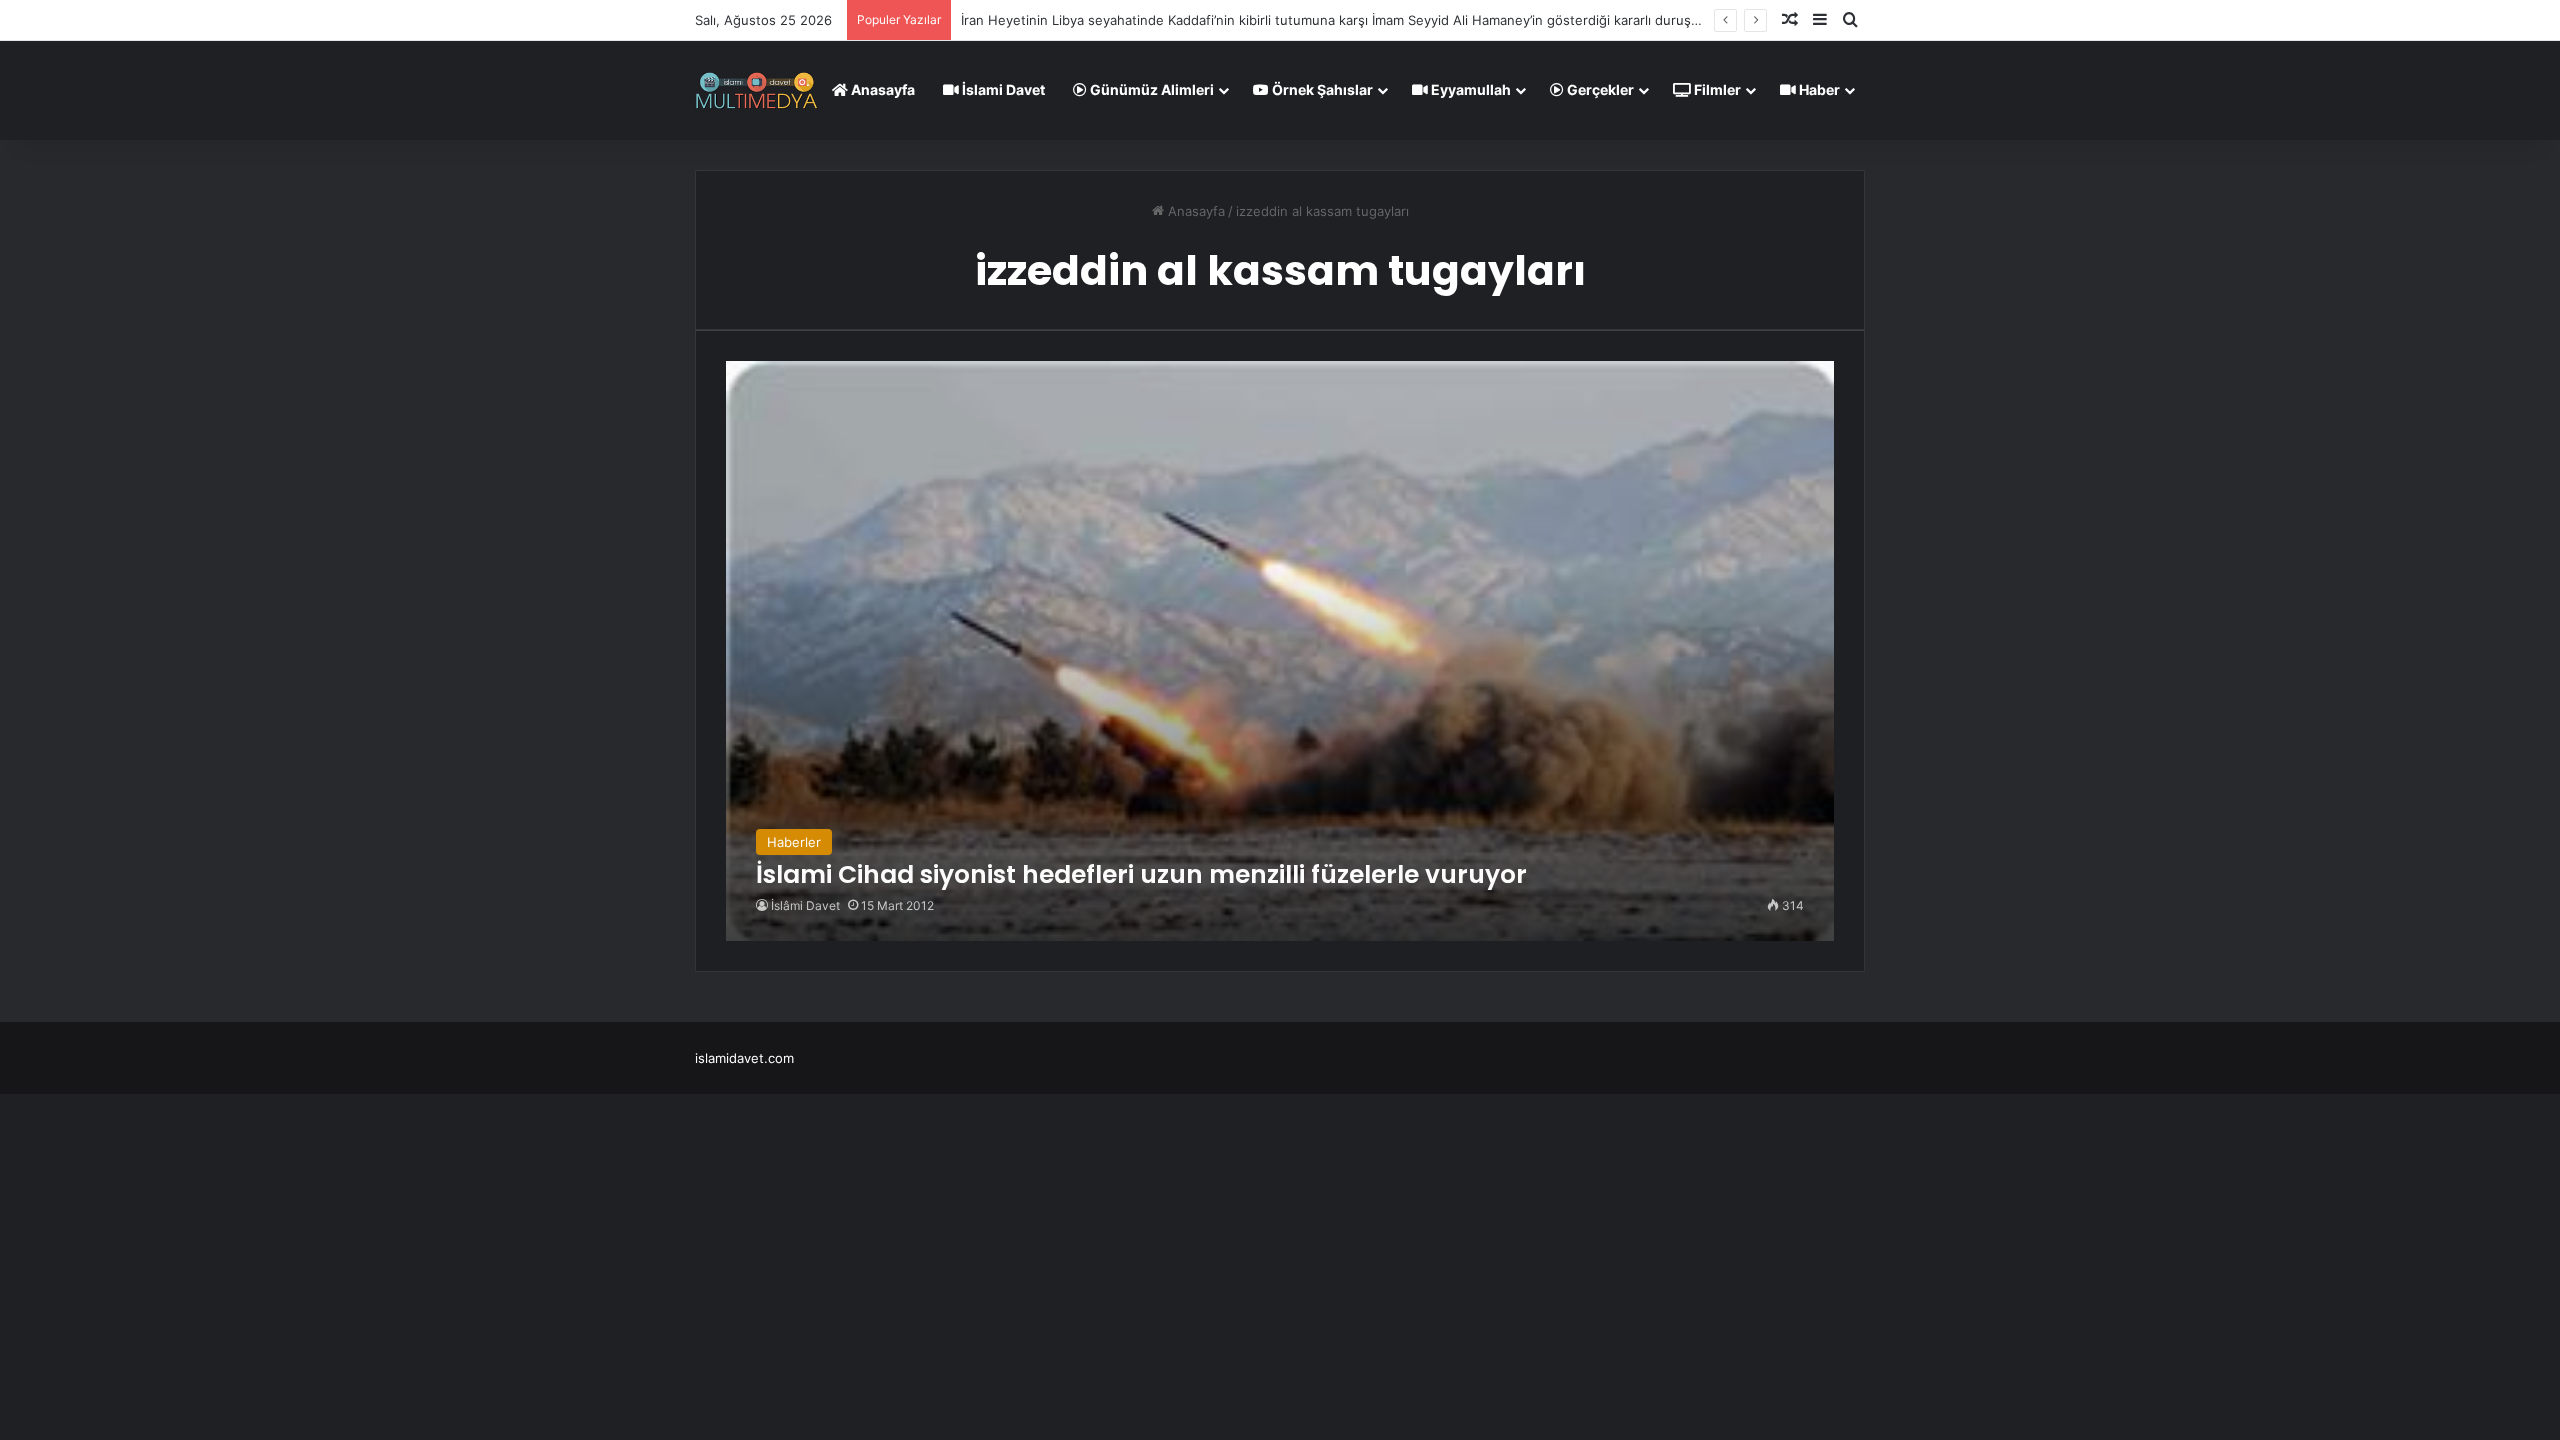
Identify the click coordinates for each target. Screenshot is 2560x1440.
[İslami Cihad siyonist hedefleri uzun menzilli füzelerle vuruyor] (1279, 650)
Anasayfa (881, 89)
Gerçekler (1599, 89)
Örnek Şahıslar (1321, 89)
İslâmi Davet (805, 905)
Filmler (1716, 89)
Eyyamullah (1469, 89)
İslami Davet (1002, 89)
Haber (1818, 89)
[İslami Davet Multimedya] (756, 90)
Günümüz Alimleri (1150, 89)
